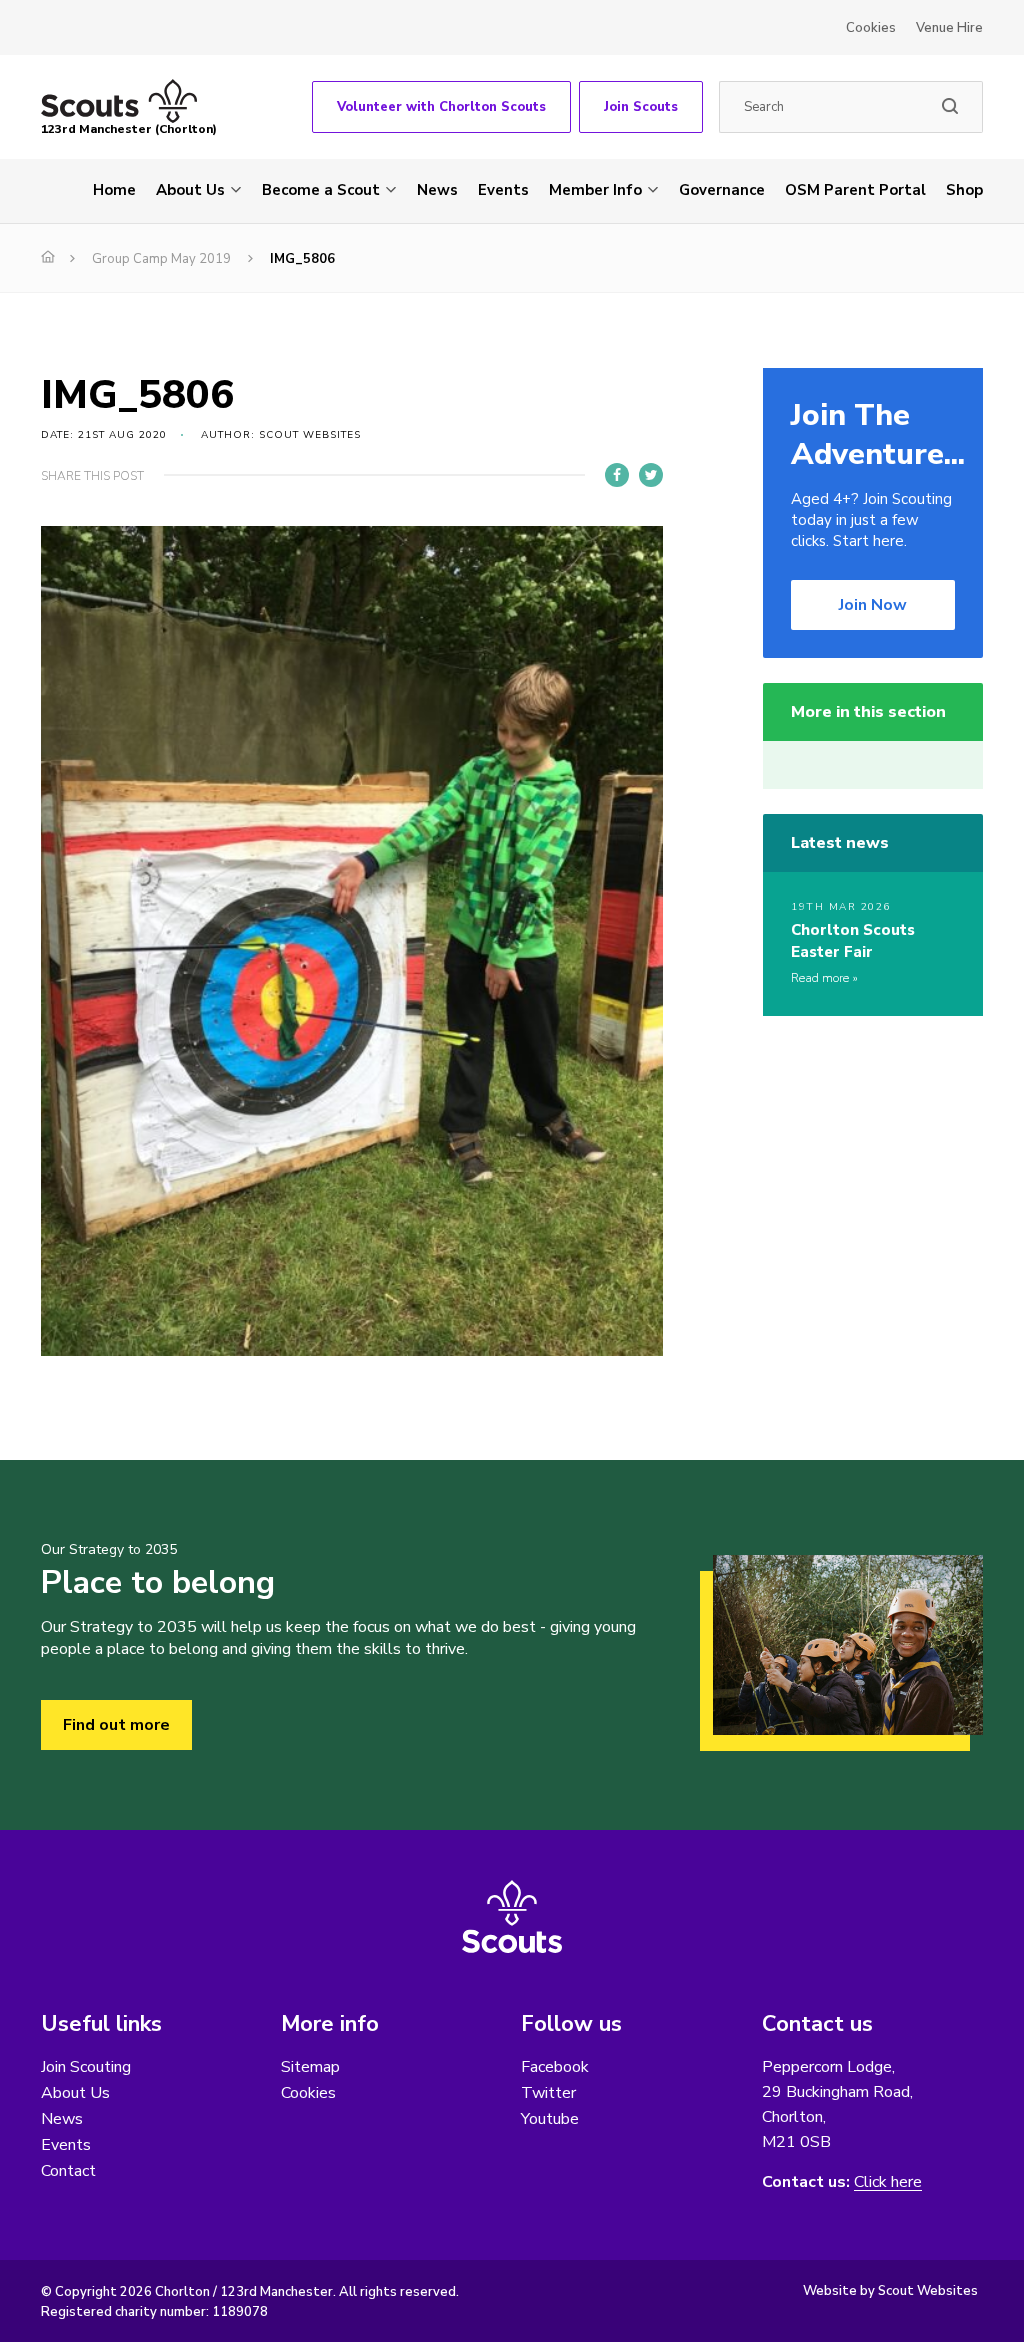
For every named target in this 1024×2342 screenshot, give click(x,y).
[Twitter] (651, 475)
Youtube (550, 2119)
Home (114, 190)
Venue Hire (949, 28)
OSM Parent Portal (855, 190)
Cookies (871, 28)
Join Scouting (86, 2067)
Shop (964, 190)
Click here (888, 2182)
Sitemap (310, 2067)
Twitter (548, 2093)
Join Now (873, 605)
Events (503, 190)
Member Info (595, 190)
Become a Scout (321, 190)
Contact (68, 2171)
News (437, 190)
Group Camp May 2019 (161, 259)
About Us (190, 190)
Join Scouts (641, 107)
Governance (722, 190)
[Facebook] (617, 475)
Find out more (116, 1725)
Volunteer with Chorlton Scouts (441, 107)
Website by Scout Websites (890, 2291)
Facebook (555, 2067)
